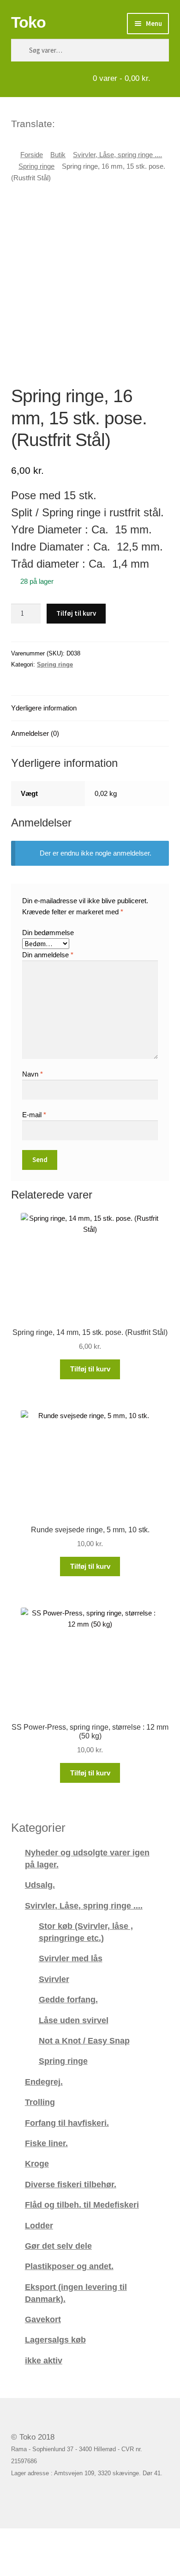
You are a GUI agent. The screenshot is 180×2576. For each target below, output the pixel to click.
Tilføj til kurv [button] (90, 1369)
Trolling (40, 2102)
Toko (28, 22)
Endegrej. (44, 2082)
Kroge (37, 2163)
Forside (32, 155)
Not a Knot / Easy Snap (84, 2041)
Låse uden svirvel (74, 2020)
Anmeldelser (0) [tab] (35, 733)
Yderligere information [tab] (44, 708)
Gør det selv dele (58, 2246)
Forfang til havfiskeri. (67, 2123)
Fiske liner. (46, 2143)
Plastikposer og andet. (69, 2266)
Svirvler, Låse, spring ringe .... (117, 155)
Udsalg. (40, 1885)
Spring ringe (36, 166)
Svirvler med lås (71, 1958)
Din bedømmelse (48, 933)
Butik (58, 155)
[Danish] (63, 122)
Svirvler (54, 1979)
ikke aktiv (44, 2360)
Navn (33, 1074)
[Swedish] (99, 122)
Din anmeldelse (48, 955)
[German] (87, 122)
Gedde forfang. (68, 1999)
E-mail (34, 1115)
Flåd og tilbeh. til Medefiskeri (82, 2205)
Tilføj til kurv (76, 613)
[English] (75, 122)
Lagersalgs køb (55, 2340)
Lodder (39, 2225)
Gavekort (43, 2319)
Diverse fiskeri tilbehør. (71, 2184)
